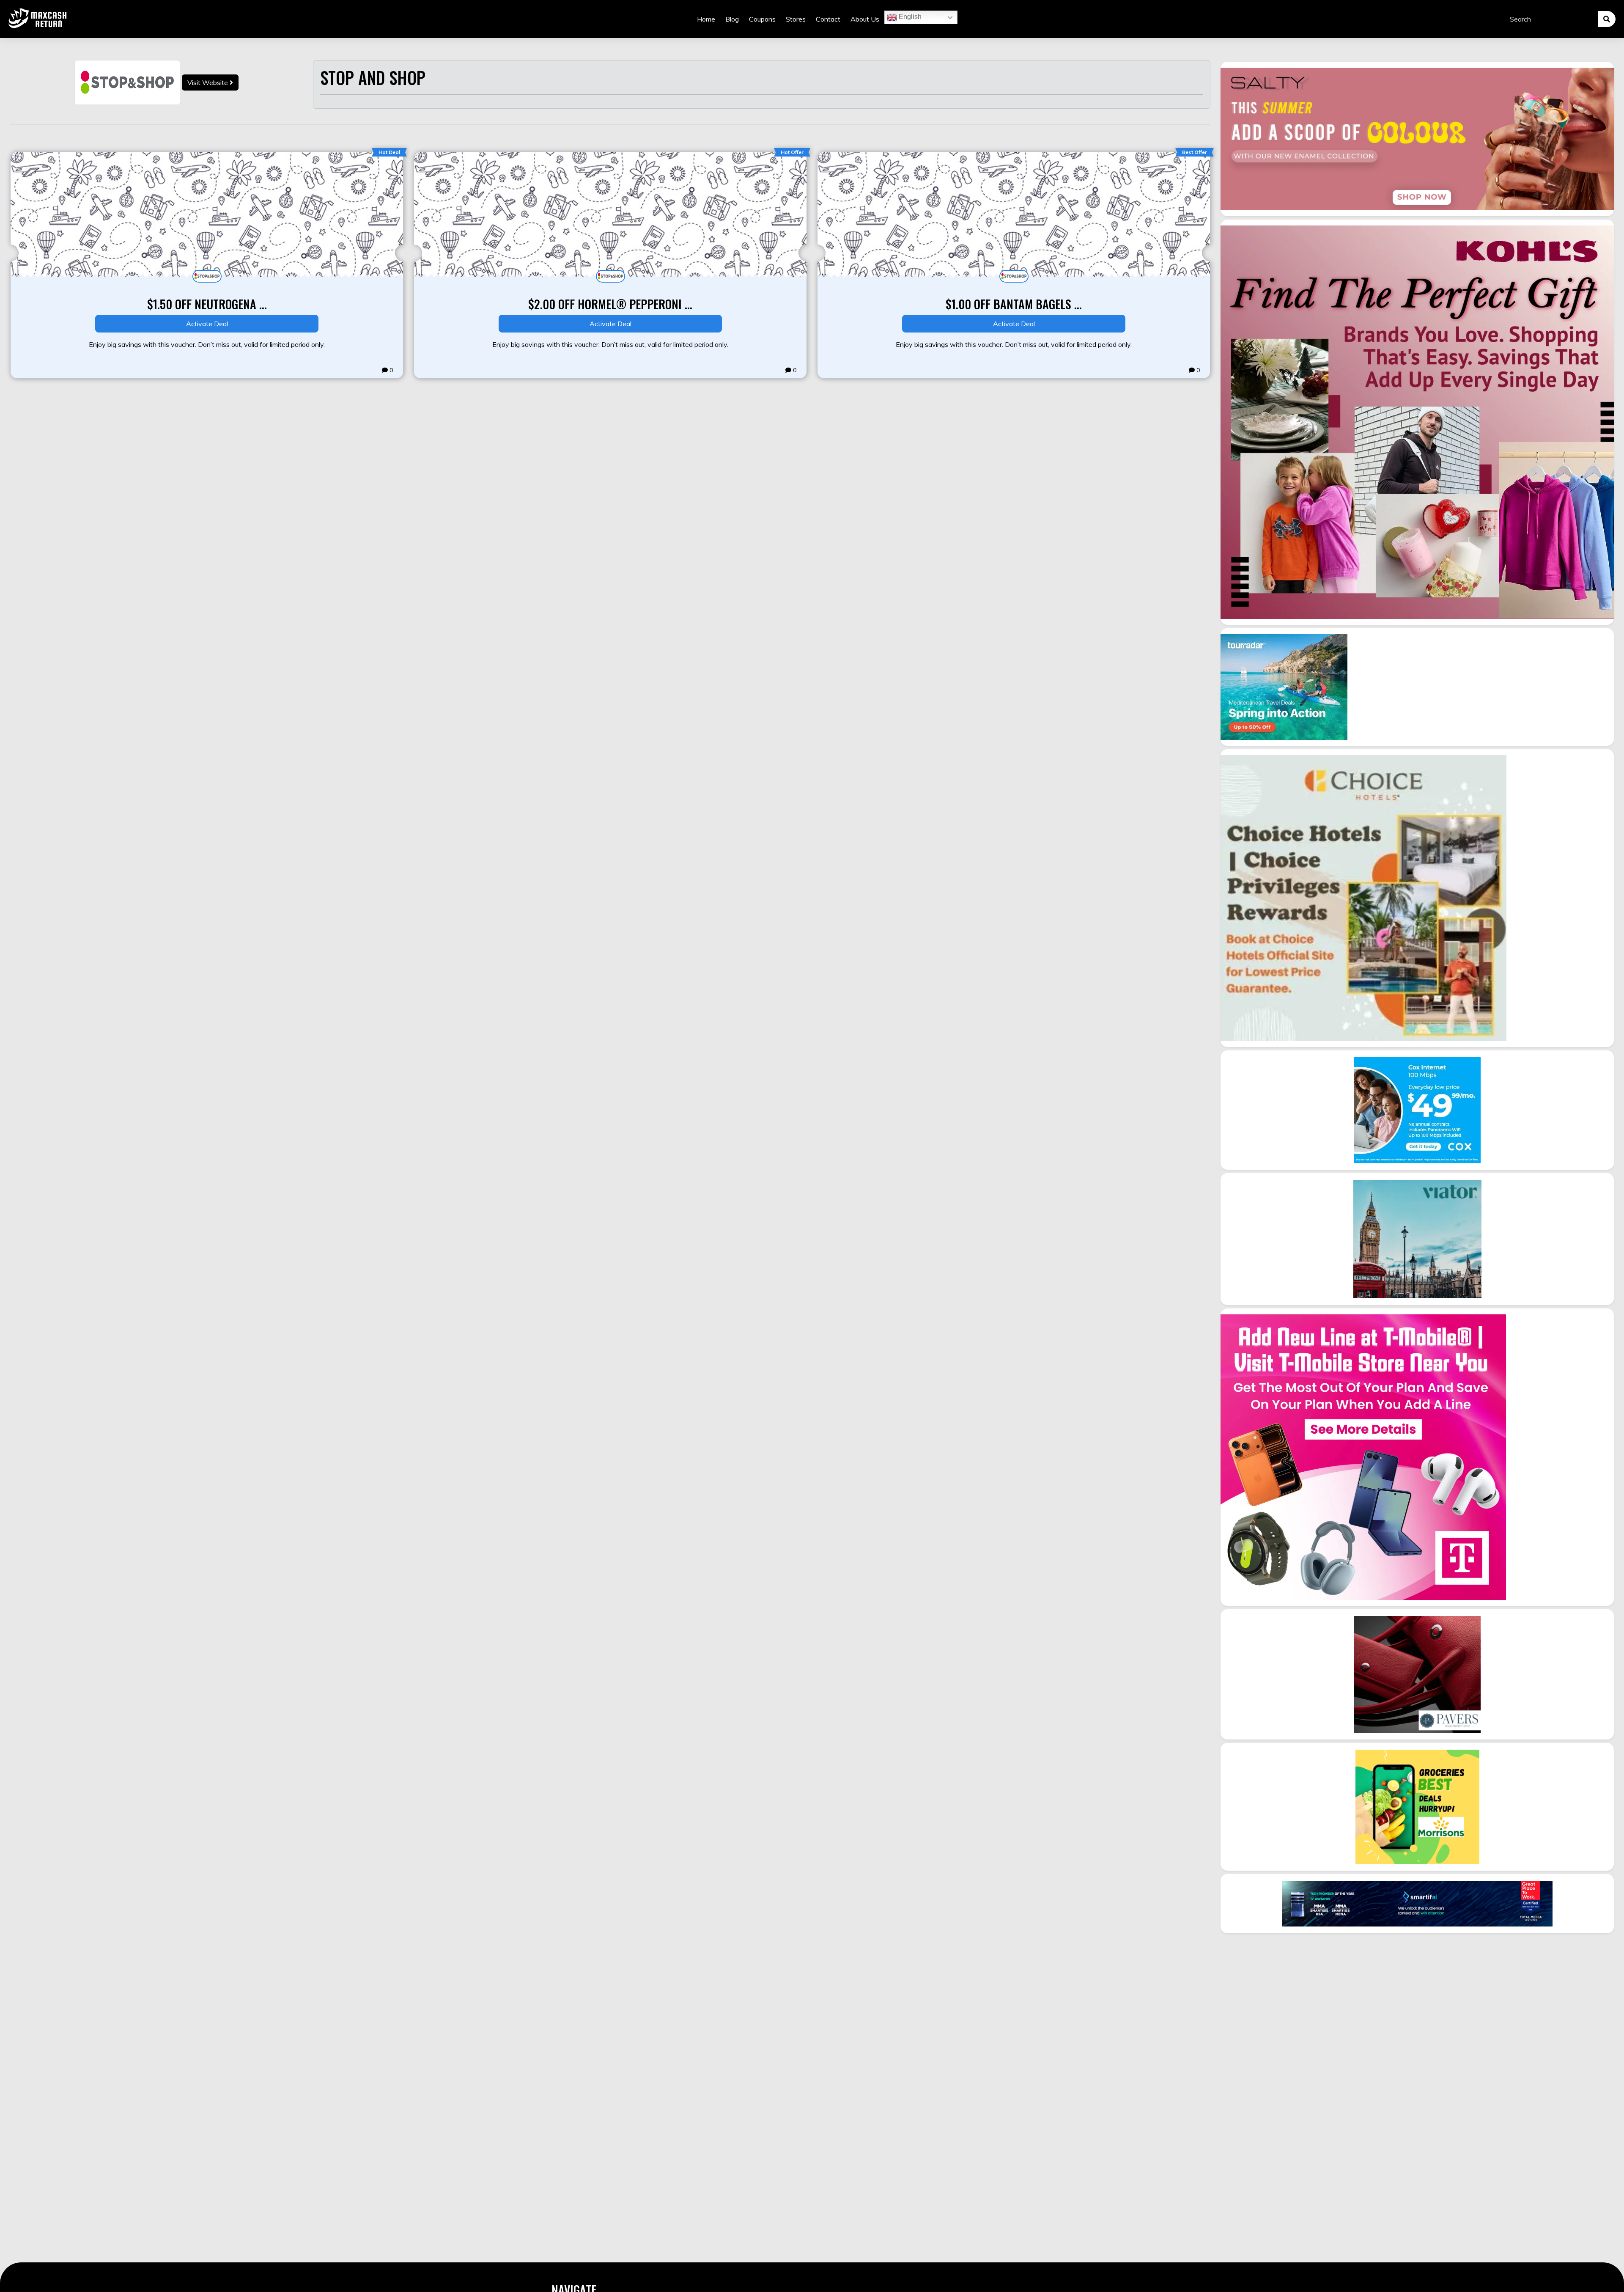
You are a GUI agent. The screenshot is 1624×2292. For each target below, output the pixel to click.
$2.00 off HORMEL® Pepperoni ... (610, 304)
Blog (732, 19)
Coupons (762, 19)
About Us (865, 19)
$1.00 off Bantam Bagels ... (1014, 304)
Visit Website (208, 82)
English (909, 17)
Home (706, 19)
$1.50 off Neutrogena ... (207, 304)
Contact (828, 19)
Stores (796, 19)
